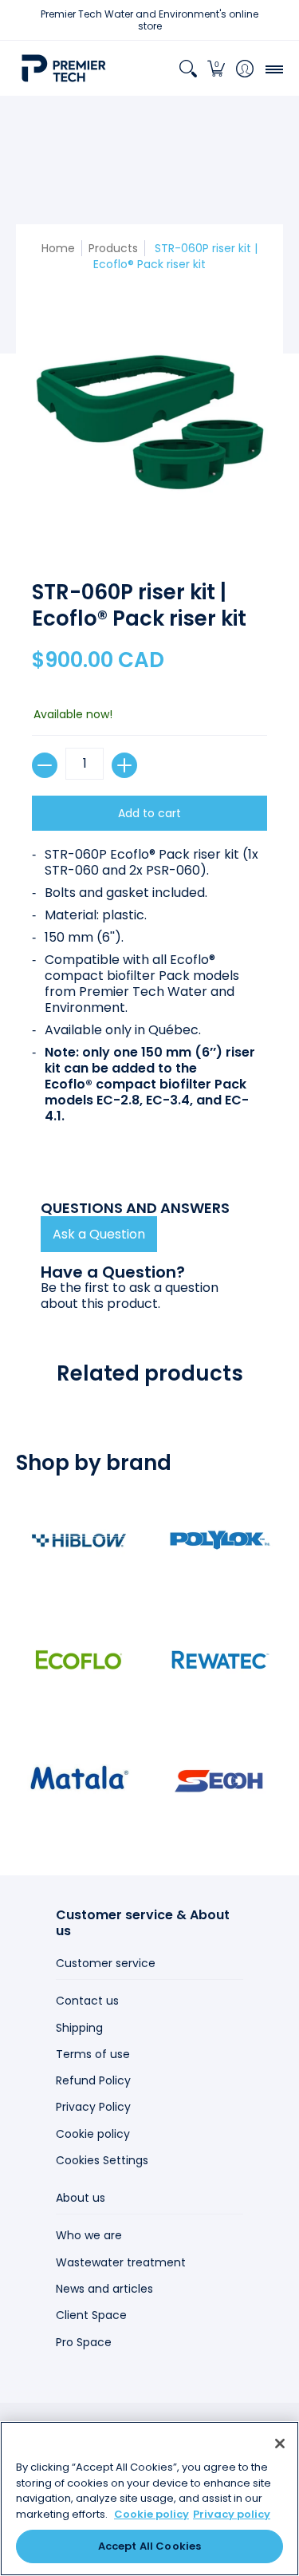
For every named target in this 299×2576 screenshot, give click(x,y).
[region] (149, 2499)
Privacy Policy (93, 2107)
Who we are (89, 2235)
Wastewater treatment (121, 2262)
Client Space (91, 2315)
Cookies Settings (102, 2160)
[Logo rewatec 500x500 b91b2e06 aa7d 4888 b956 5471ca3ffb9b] (221, 1660)
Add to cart (149, 813)
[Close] (280, 2444)
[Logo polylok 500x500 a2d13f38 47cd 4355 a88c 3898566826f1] (221, 1540)
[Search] (188, 68)
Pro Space (84, 2342)
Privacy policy (232, 2514)
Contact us (87, 2001)
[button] (216, 68)
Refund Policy (93, 2080)
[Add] (124, 765)
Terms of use (93, 2054)
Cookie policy (93, 2134)
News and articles (104, 2289)
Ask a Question (99, 1234)
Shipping (79, 2028)
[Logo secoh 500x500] (221, 1780)
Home (58, 248)
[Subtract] (45, 765)
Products (113, 248)
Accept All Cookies (149, 2546)
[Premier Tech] (64, 68)
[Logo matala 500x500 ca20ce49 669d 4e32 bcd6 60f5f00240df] (79, 1780)
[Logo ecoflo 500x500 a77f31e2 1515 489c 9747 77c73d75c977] (79, 1660)
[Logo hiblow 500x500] (79, 1540)
